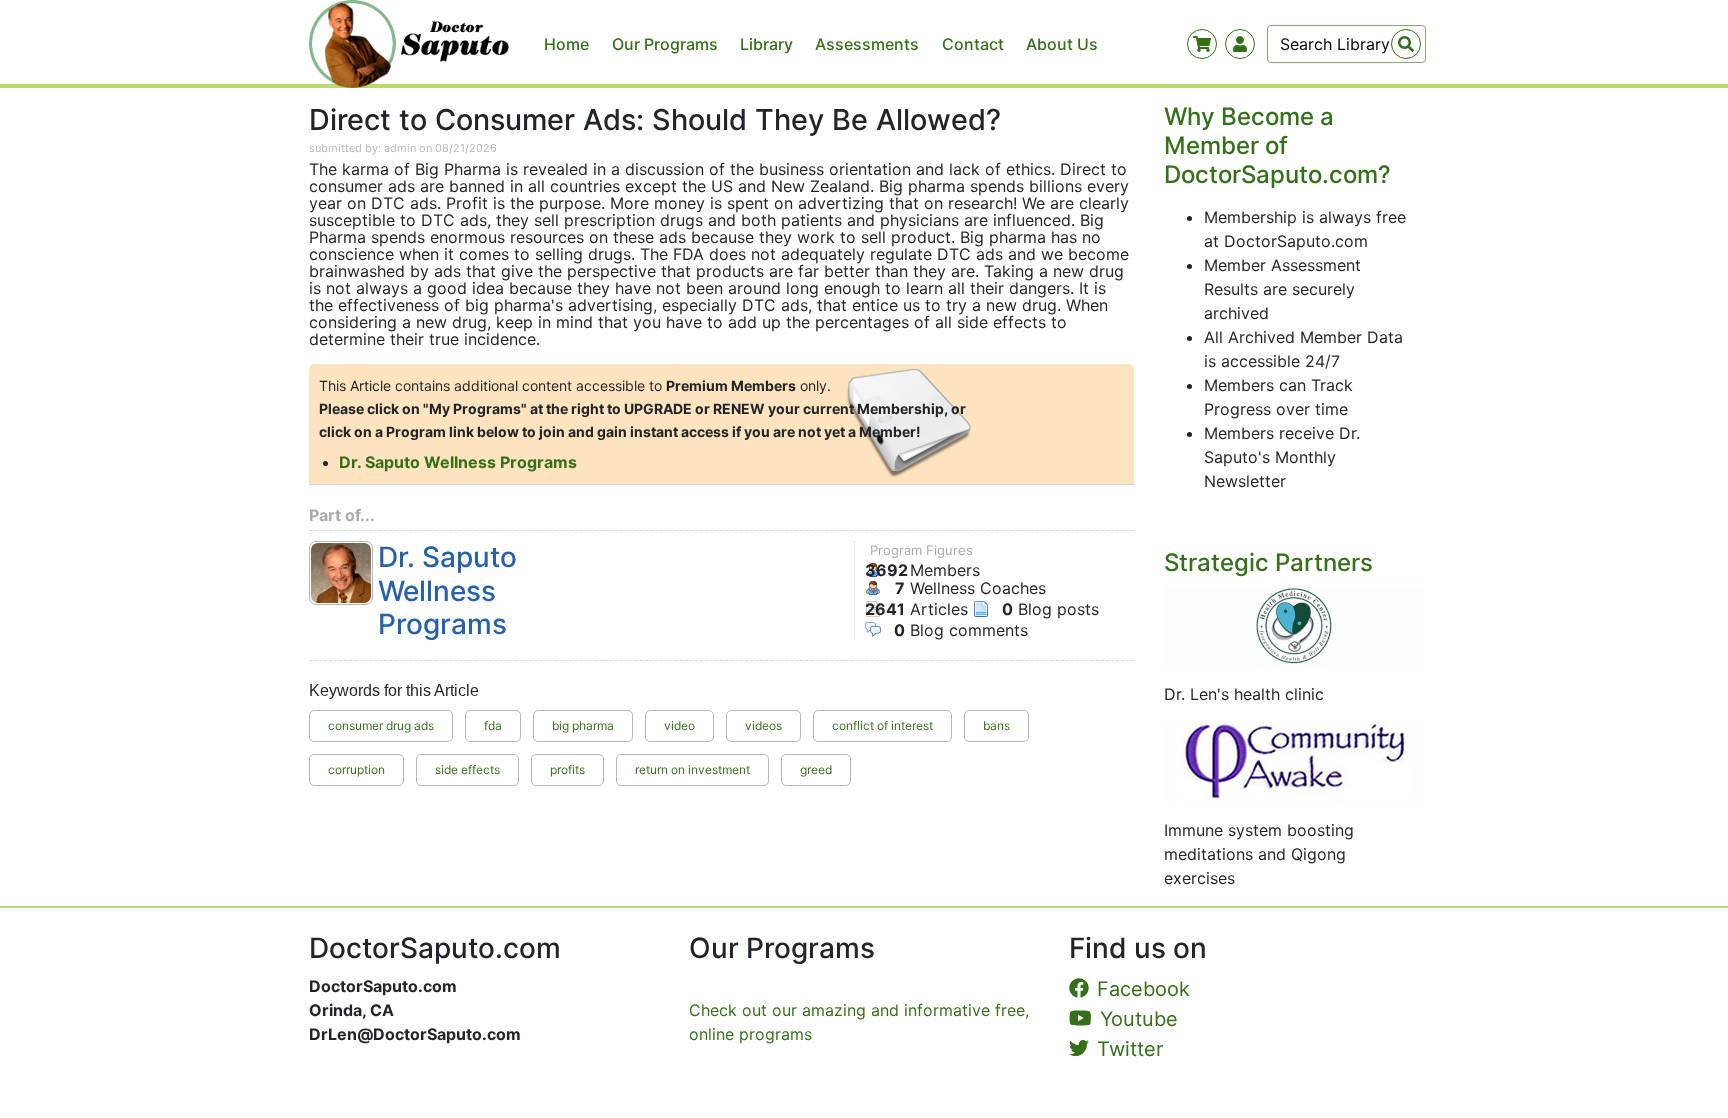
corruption (356, 769)
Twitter (1130, 1049)
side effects (467, 769)
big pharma (583, 725)
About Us (1062, 44)
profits (567, 769)
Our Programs (665, 44)
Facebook (1143, 989)
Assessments (867, 44)
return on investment (692, 769)
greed (816, 769)
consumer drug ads (381, 725)
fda (493, 725)
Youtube (1139, 1019)
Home (566, 44)
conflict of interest (882, 725)
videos (763, 725)
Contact (973, 44)
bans (996, 725)
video (679, 725)
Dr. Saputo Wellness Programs (458, 462)
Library (766, 44)
